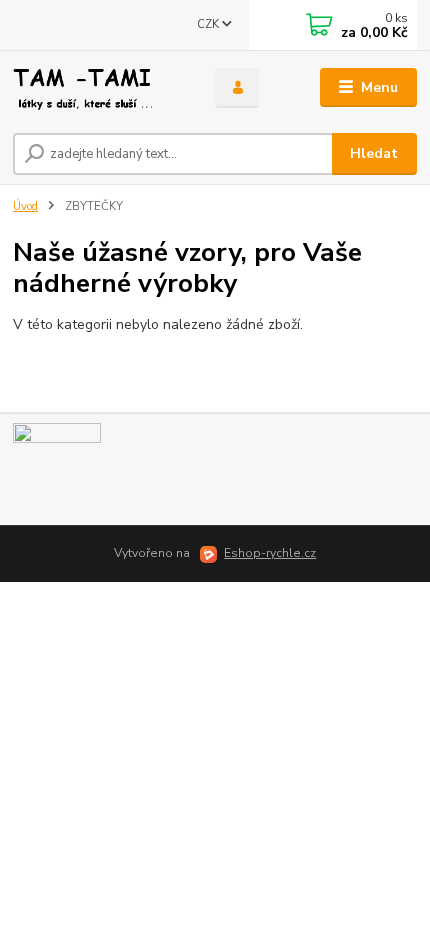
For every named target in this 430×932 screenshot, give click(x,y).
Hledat (374, 153)
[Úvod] (97, 88)
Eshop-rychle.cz (270, 553)
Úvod (25, 206)
